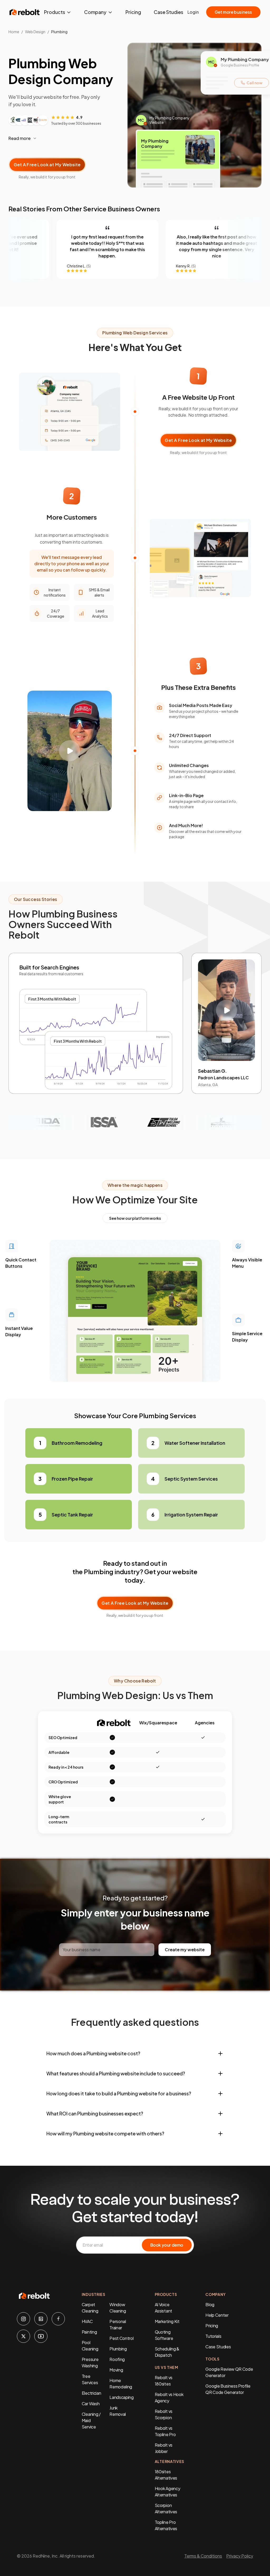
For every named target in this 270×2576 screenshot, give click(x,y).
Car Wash (91, 2404)
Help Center (217, 2315)
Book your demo (167, 2245)
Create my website (185, 1950)
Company (95, 12)
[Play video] (70, 751)
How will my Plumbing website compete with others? (105, 2133)
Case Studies (168, 12)
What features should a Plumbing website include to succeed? (116, 2073)
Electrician (91, 2393)
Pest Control (121, 2338)
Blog (210, 2304)
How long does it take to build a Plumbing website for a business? (119, 2093)
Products (55, 12)
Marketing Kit (167, 2321)
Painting (89, 2332)
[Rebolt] (25, 12)
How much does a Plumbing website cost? (93, 2053)
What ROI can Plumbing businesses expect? (95, 2113)
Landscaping (121, 2397)
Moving (116, 2370)
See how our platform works (135, 1218)
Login (193, 12)
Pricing (133, 12)
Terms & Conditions (203, 2556)
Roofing (117, 2359)
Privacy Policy (240, 2556)
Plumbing (118, 2349)
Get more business (233, 12)
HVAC (87, 2321)
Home (14, 32)
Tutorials (213, 2336)
